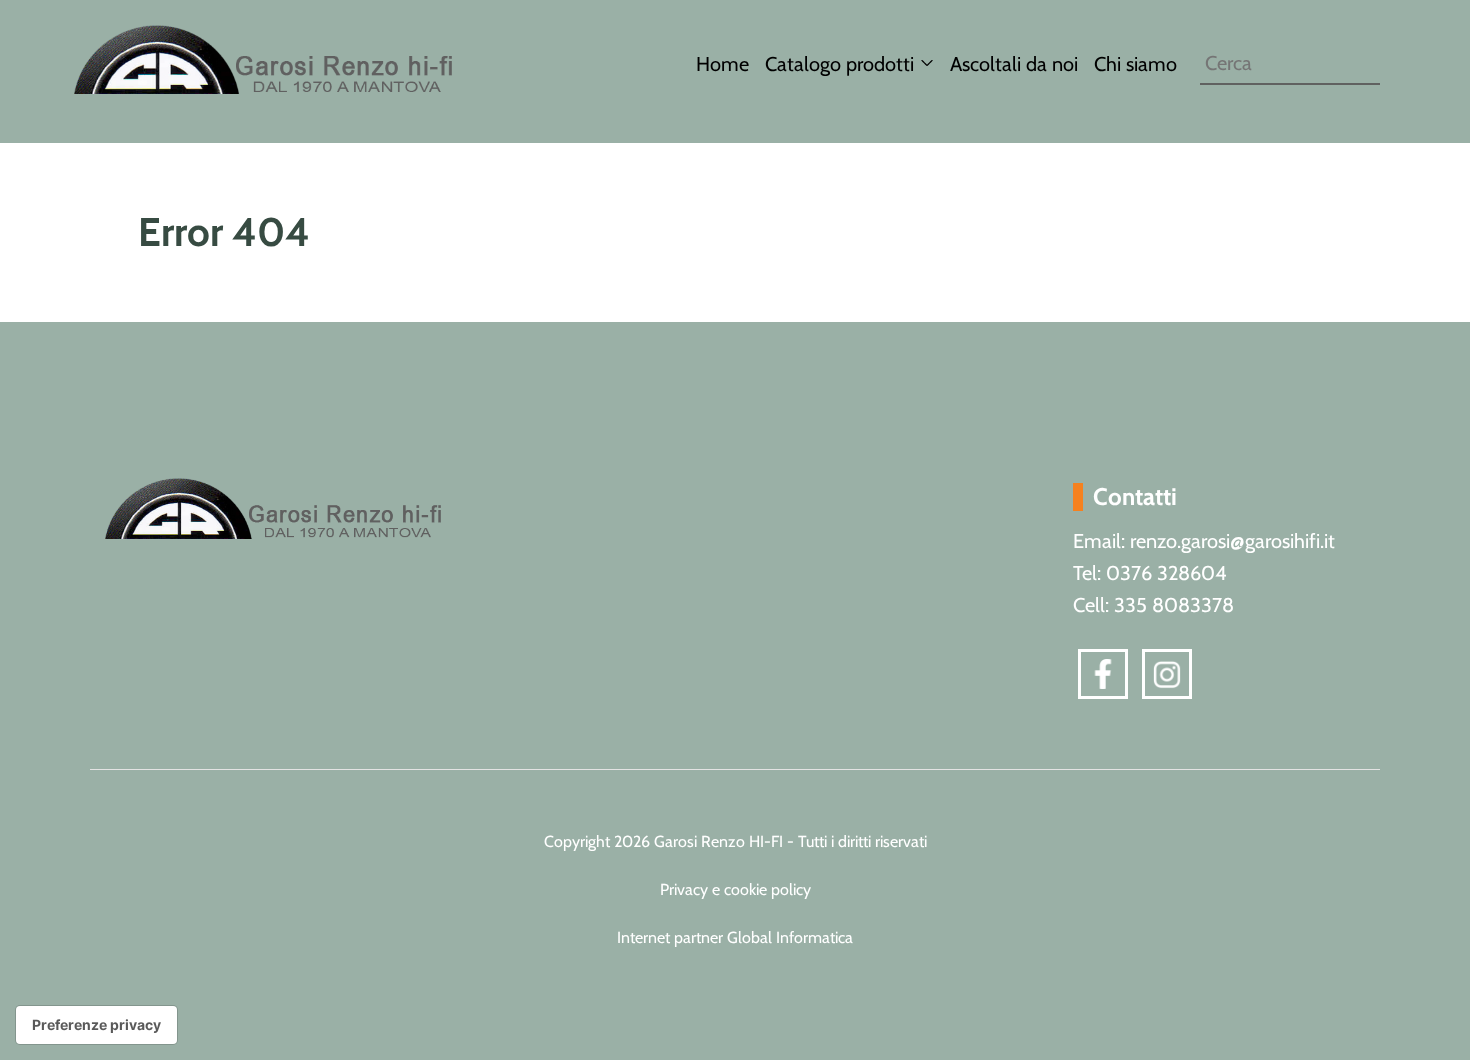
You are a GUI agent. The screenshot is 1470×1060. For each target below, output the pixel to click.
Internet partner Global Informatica (735, 937)
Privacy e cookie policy (735, 889)
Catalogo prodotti (839, 64)
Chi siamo (1135, 64)
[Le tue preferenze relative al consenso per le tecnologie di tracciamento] (96, 1025)
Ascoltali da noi (1014, 64)
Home (722, 64)
